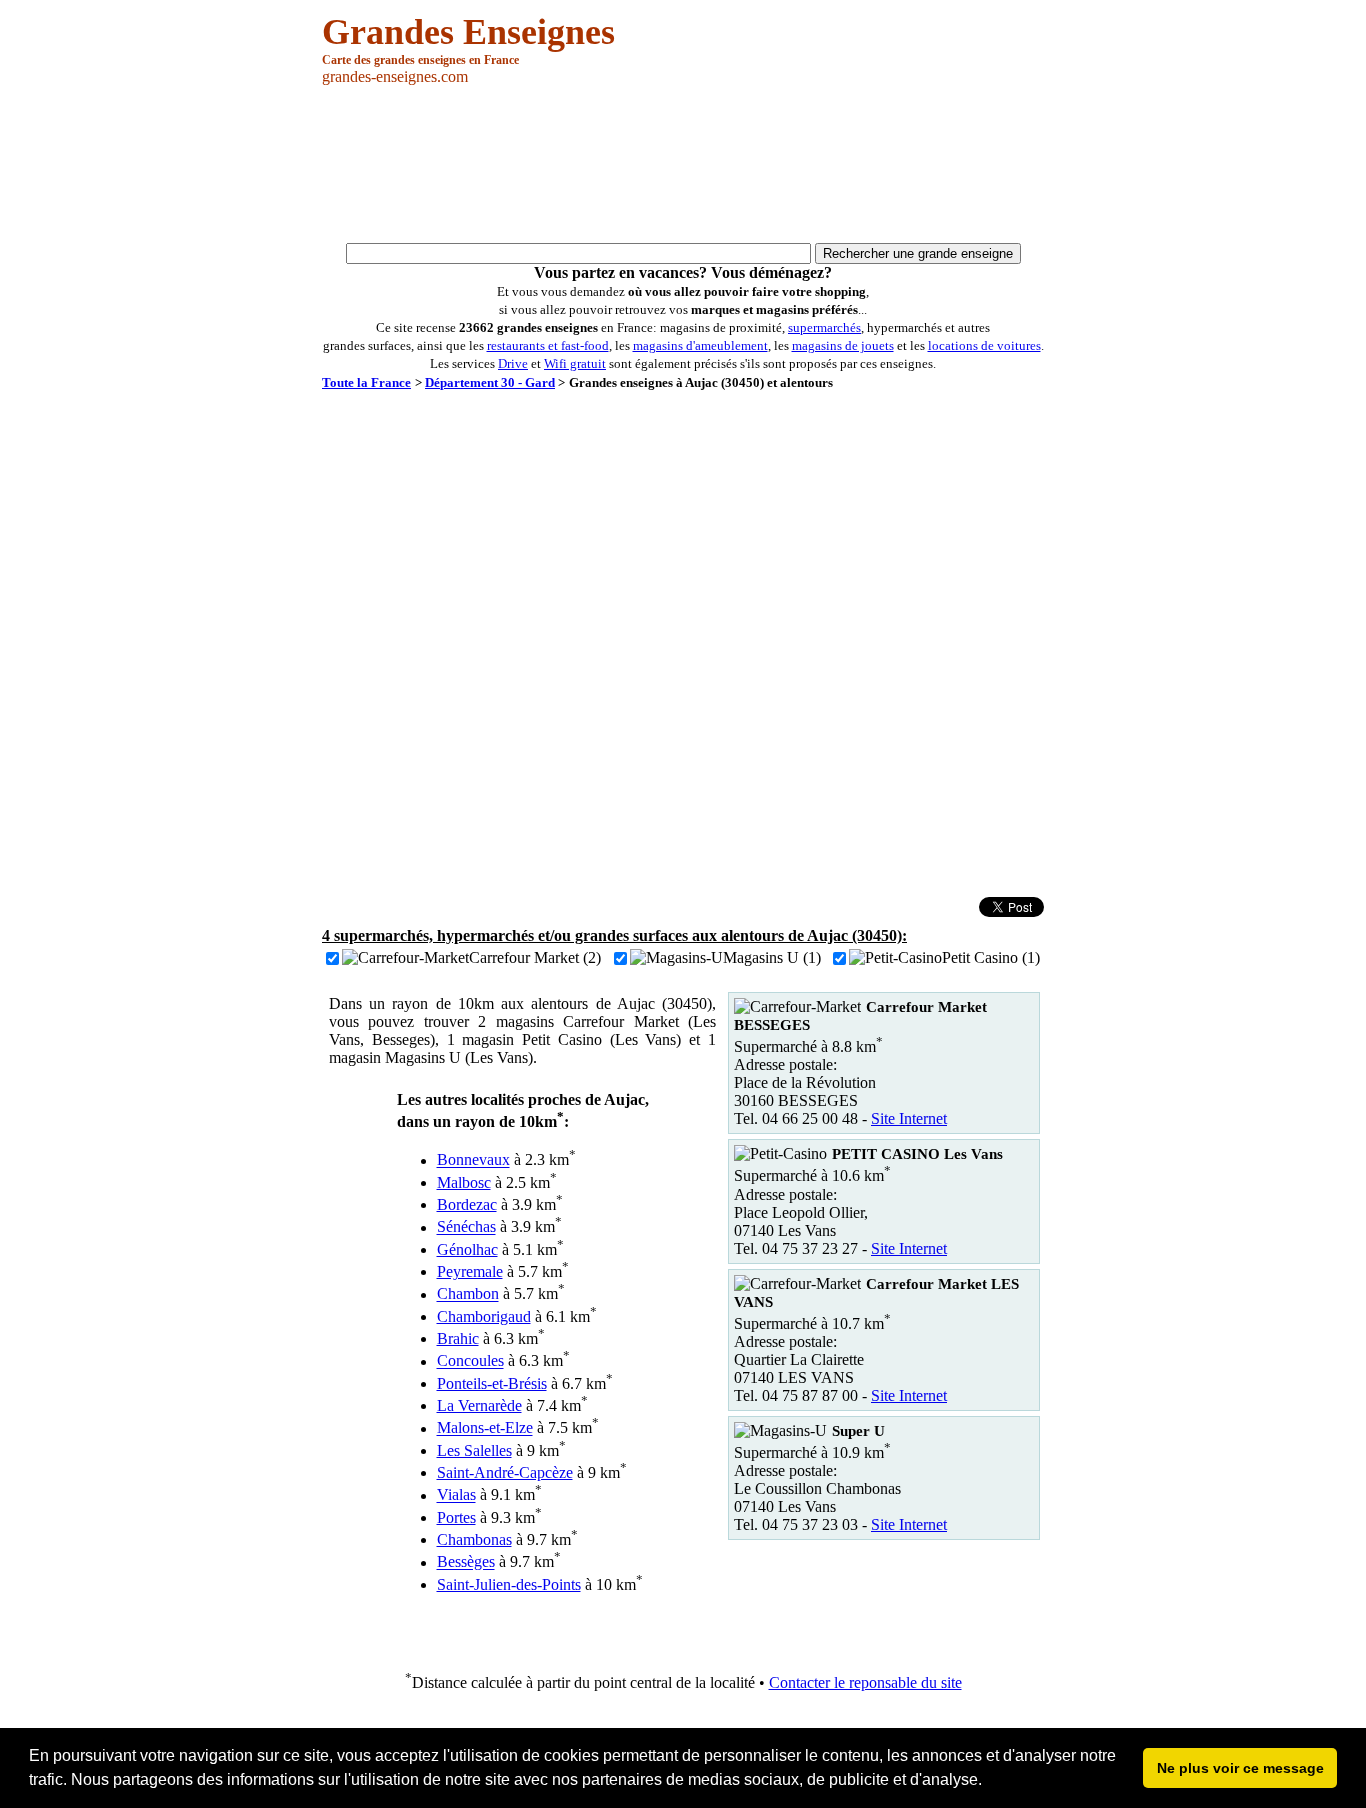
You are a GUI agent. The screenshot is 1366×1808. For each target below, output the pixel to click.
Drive (513, 363)
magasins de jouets (843, 345)
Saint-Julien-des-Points (509, 1584)
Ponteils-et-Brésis (492, 1383)
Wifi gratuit (575, 363)
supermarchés (824, 327)
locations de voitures (984, 345)
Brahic (458, 1338)
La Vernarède (479, 1405)
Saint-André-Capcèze (505, 1472)
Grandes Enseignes (468, 32)
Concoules (470, 1361)
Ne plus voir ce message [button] (1240, 1768)
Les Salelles (474, 1450)
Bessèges (466, 1562)
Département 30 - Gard (490, 382)
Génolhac (467, 1249)
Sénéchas (466, 1227)
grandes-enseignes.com (395, 76)
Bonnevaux (473, 1160)
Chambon (468, 1294)
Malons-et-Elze (485, 1428)
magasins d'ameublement (700, 345)
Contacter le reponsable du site (865, 1682)
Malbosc (464, 1182)
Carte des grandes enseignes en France (420, 60)
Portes (456, 1517)
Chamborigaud (484, 1316)
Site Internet (909, 1118)
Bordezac (467, 1204)
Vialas (456, 1495)
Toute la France (366, 382)
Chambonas (474, 1539)
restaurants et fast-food (548, 345)
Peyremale (470, 1271)
